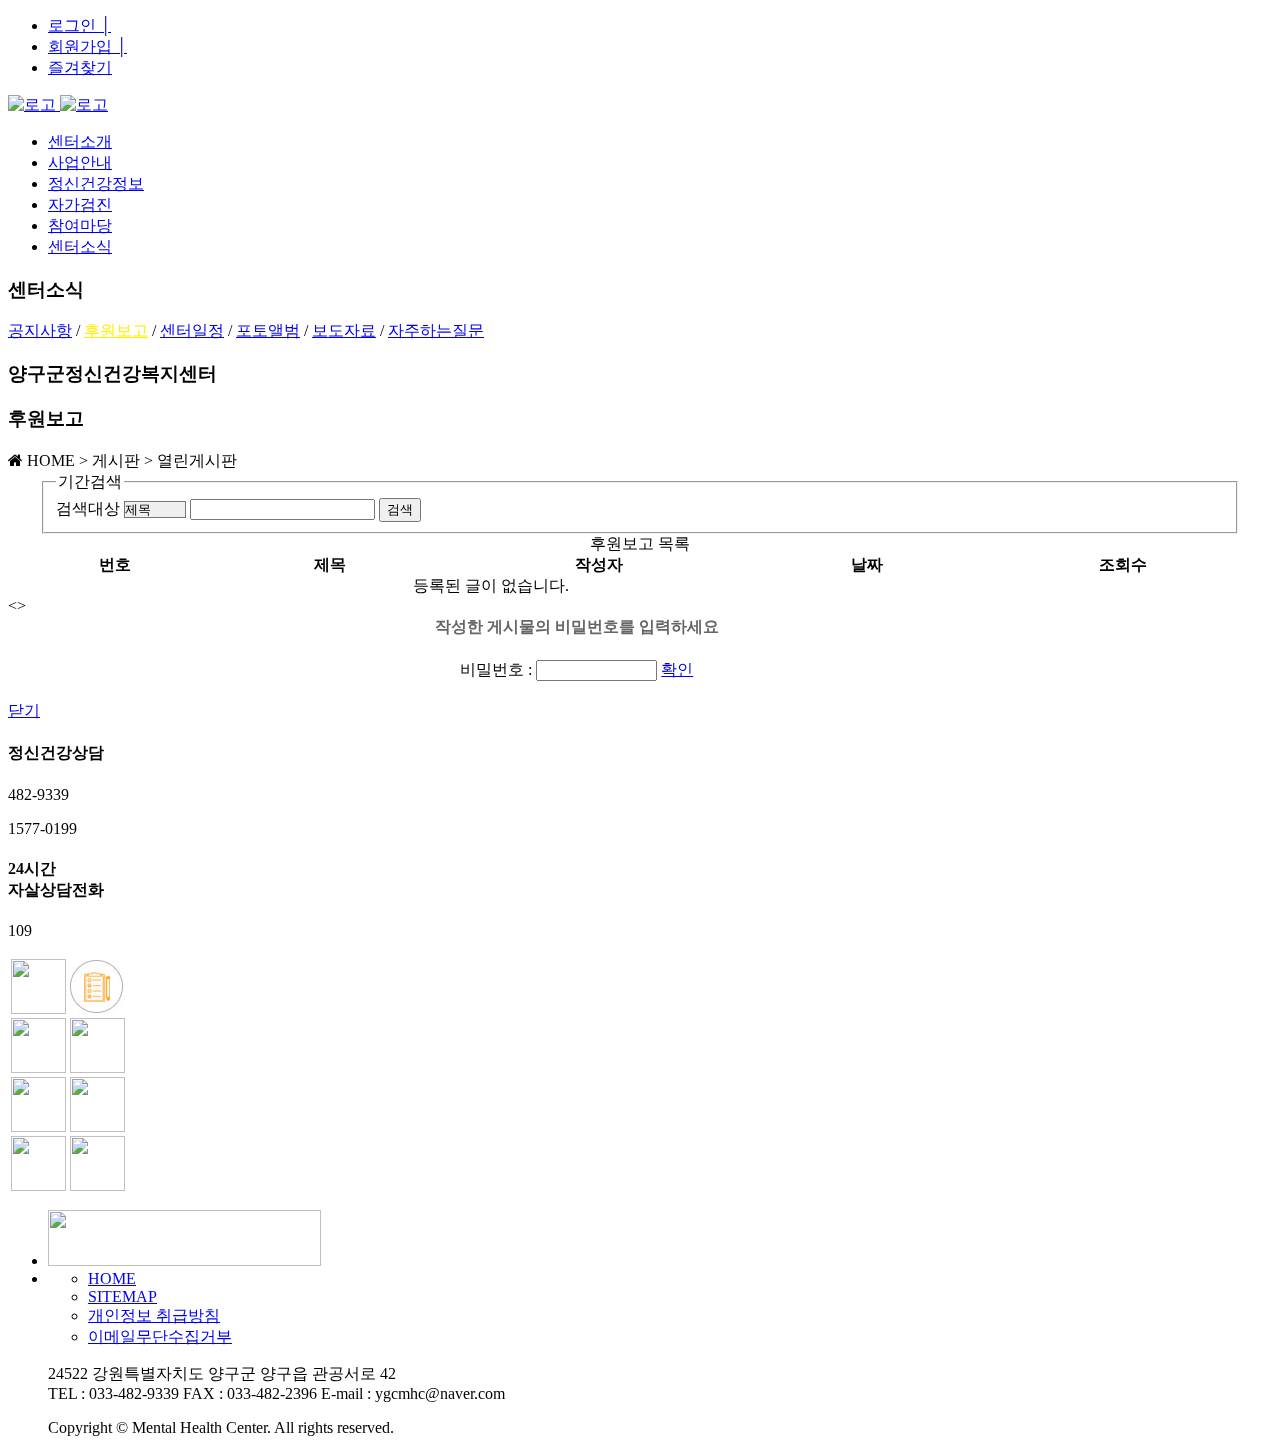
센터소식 (80, 246)
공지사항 (40, 330)
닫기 (24, 710)
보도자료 (344, 330)
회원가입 (87, 46)
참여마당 (80, 225)
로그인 (79, 25)
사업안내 (80, 162)
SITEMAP (122, 1296)
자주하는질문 (436, 330)
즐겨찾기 (80, 67)
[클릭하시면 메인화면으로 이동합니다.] (58, 104)
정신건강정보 (96, 183)
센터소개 (80, 141)
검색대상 (88, 508)
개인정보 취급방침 (154, 1315)
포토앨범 (268, 330)
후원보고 (116, 330)
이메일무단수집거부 (160, 1336)
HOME (112, 1278)
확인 (677, 669)
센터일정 (192, 330)
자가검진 (80, 204)
